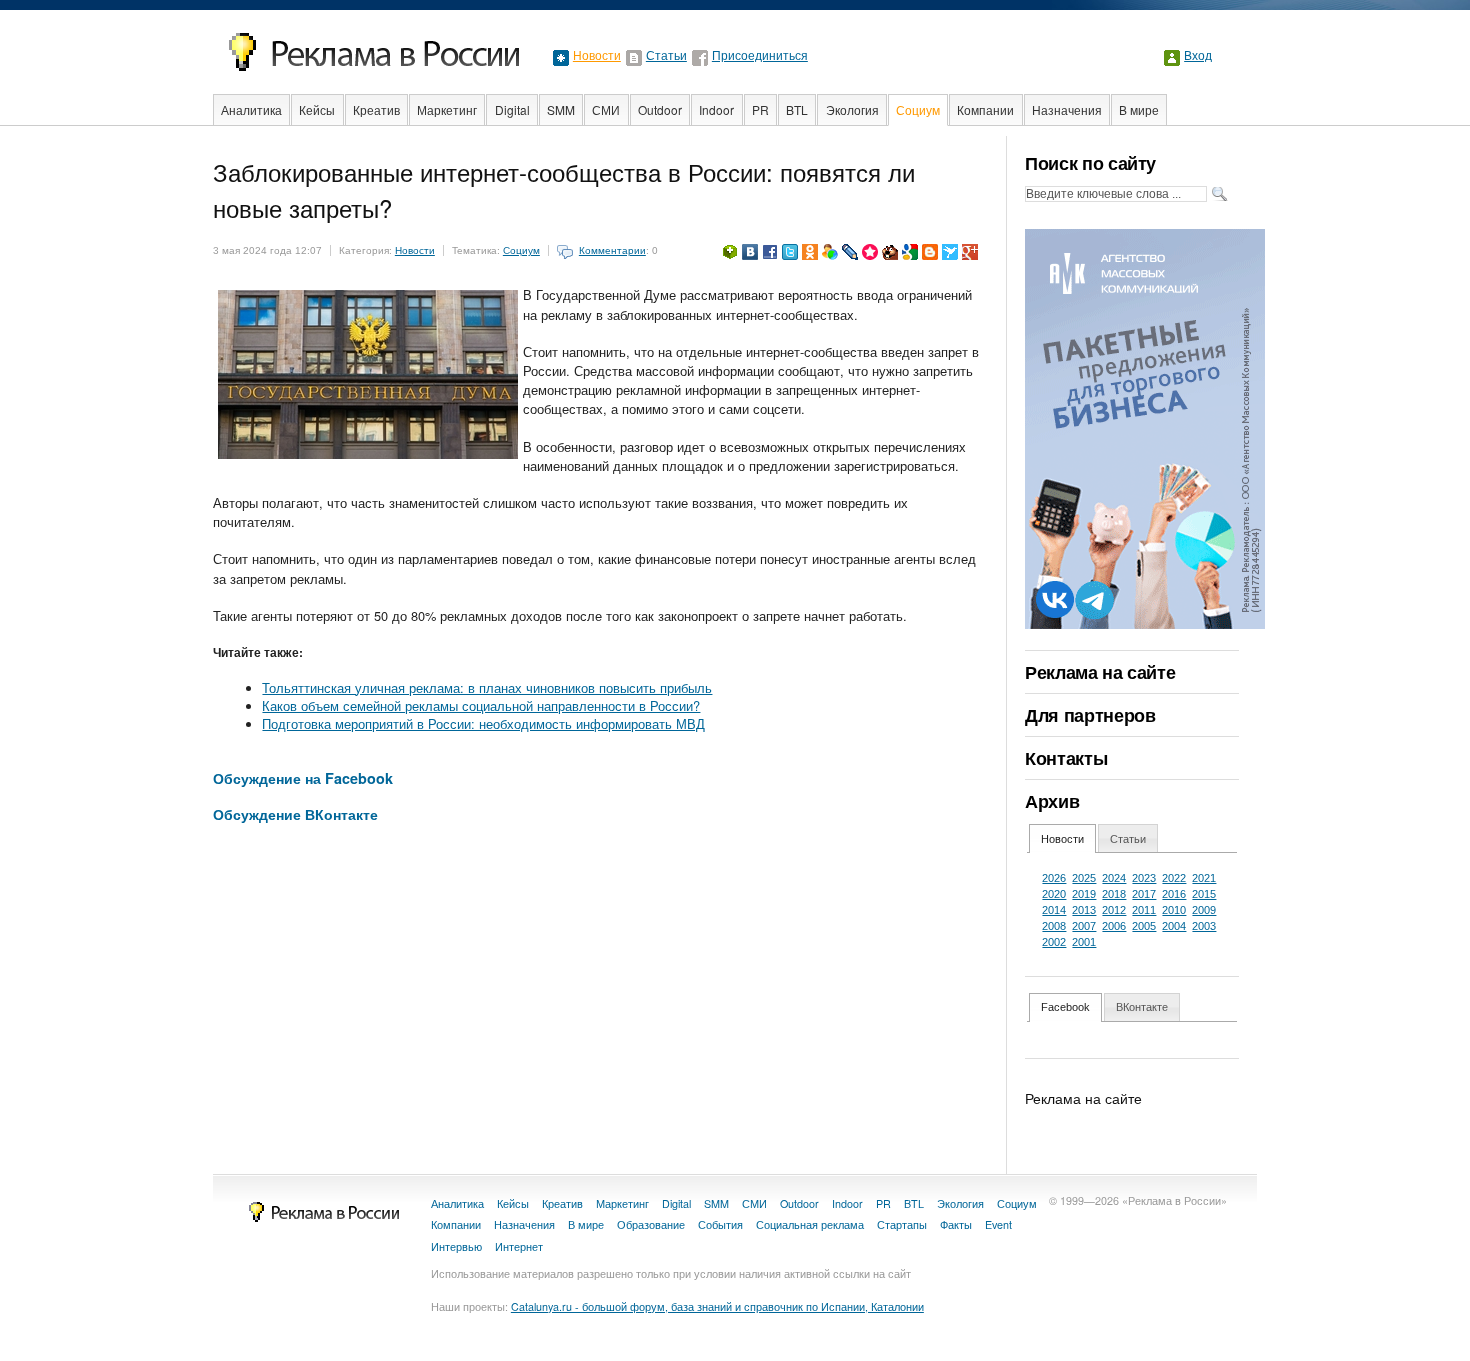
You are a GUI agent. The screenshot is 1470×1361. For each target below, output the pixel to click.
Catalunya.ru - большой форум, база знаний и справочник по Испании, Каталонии (717, 1306)
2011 (1144, 910)
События (720, 1224)
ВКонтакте (1142, 1007)
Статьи (666, 56)
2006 (1114, 926)
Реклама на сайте (1100, 672)
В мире (1139, 109)
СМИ (606, 109)
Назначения (1067, 109)
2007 (1084, 926)
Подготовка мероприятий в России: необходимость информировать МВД (483, 723)
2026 (1054, 878)
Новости (597, 56)
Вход (1198, 56)
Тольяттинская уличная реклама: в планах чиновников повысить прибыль (487, 687)
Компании (985, 109)
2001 (1084, 942)
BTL (797, 109)
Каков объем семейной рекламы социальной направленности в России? (481, 705)
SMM (561, 109)
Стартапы (902, 1224)
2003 (1204, 926)
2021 (1204, 878)
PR (760, 109)
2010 (1174, 910)
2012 (1114, 910)
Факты (956, 1224)
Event (998, 1224)
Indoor (716, 109)
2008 (1054, 926)
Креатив (376, 109)
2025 (1084, 878)
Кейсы (317, 109)
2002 (1054, 942)
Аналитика (251, 109)
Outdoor (660, 109)
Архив (1052, 801)
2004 (1174, 926)
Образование (651, 1224)
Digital (512, 109)
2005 (1144, 926)
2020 (1054, 894)
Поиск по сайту (1090, 163)
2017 (1144, 894)
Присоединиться (760, 56)
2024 (1114, 878)
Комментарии (612, 250)
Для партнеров (1090, 715)
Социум (918, 109)
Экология (852, 109)
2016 (1174, 894)
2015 (1204, 894)
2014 (1054, 910)
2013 (1084, 910)
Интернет (519, 1246)
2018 (1114, 894)
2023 (1144, 878)
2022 (1174, 878)
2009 (1204, 910)
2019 (1084, 894)
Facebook (1065, 1007)
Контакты (1066, 758)
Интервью (456, 1246)
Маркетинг (447, 109)
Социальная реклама (810, 1224)
